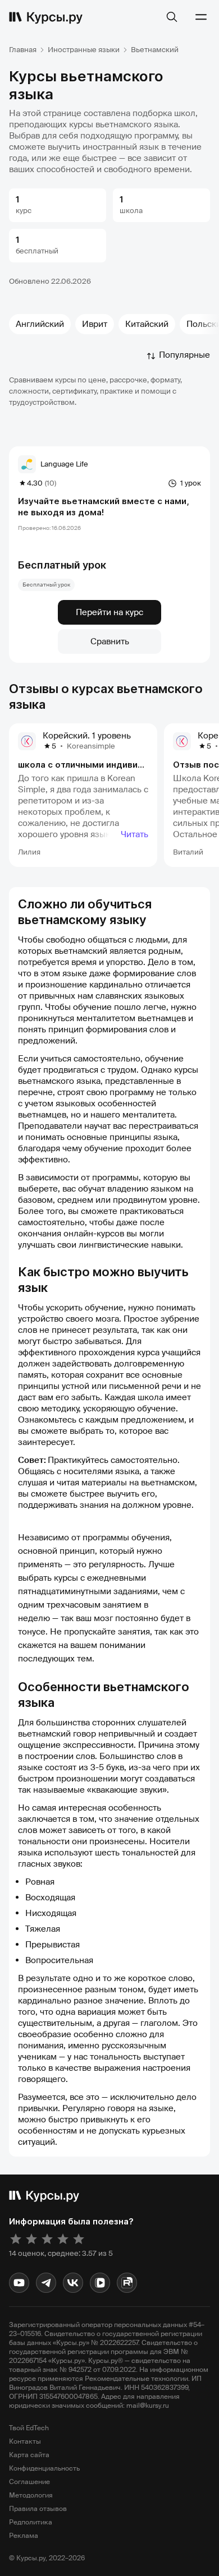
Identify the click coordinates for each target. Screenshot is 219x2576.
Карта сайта (29, 2455)
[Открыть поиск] (172, 17)
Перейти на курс (109, 612)
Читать (134, 834)
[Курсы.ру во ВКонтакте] (73, 2283)
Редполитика (31, 2522)
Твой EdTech (29, 2428)
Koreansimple (91, 746)
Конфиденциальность (44, 2468)
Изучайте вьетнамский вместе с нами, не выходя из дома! (103, 507)
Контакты (25, 2441)
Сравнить (110, 641)
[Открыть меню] (201, 17)
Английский (40, 324)
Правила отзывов (38, 2509)
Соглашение (29, 2482)
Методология (31, 2495)
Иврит (95, 324)
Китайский (147, 324)
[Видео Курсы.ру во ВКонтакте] (100, 2283)
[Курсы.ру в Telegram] (46, 2283)
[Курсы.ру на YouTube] (19, 2283)
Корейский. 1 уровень (87, 736)
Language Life (64, 464)
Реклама (24, 2536)
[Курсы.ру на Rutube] (127, 2283)
